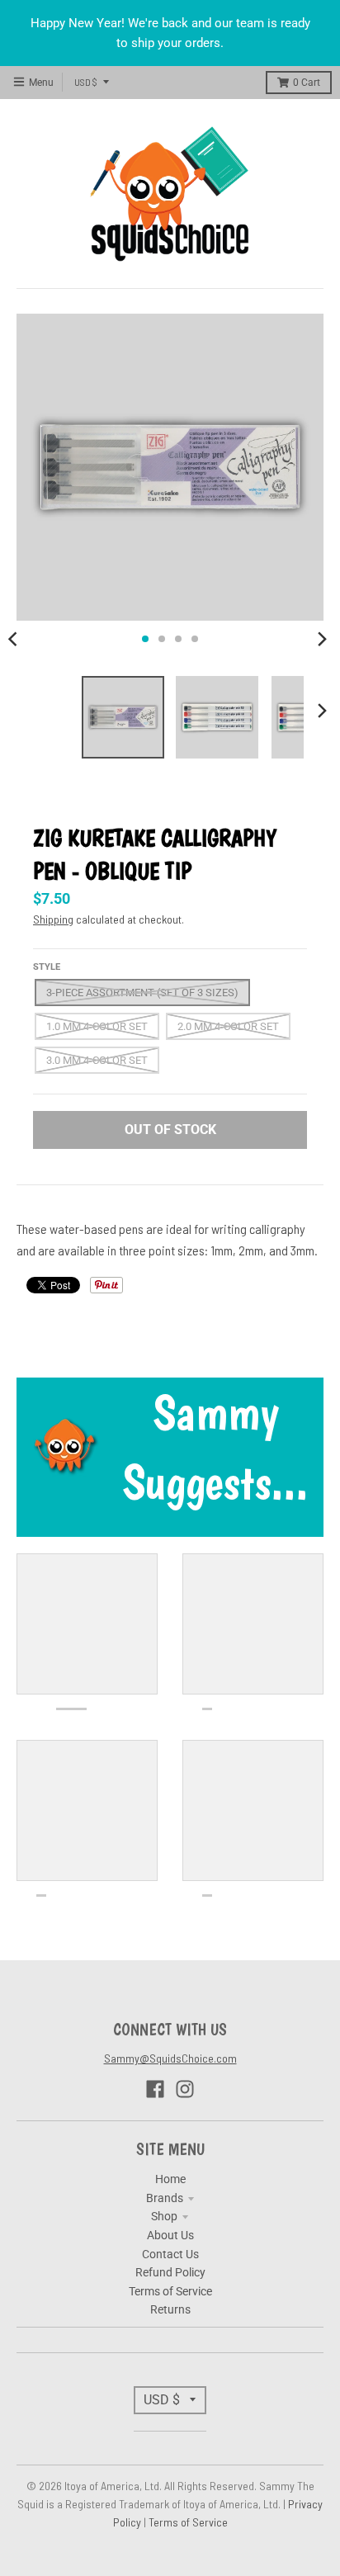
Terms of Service (170, 2291)
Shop (164, 2216)
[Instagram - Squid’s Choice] (185, 2089)
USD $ (86, 82)
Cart (307, 83)
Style (47, 967)
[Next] (322, 639)
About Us (170, 2235)
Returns (170, 2309)
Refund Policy (170, 2272)
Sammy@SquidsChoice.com (170, 2058)
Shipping (53, 919)
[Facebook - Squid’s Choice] (155, 2089)
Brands (165, 2198)
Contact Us (170, 2254)
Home (170, 2179)
